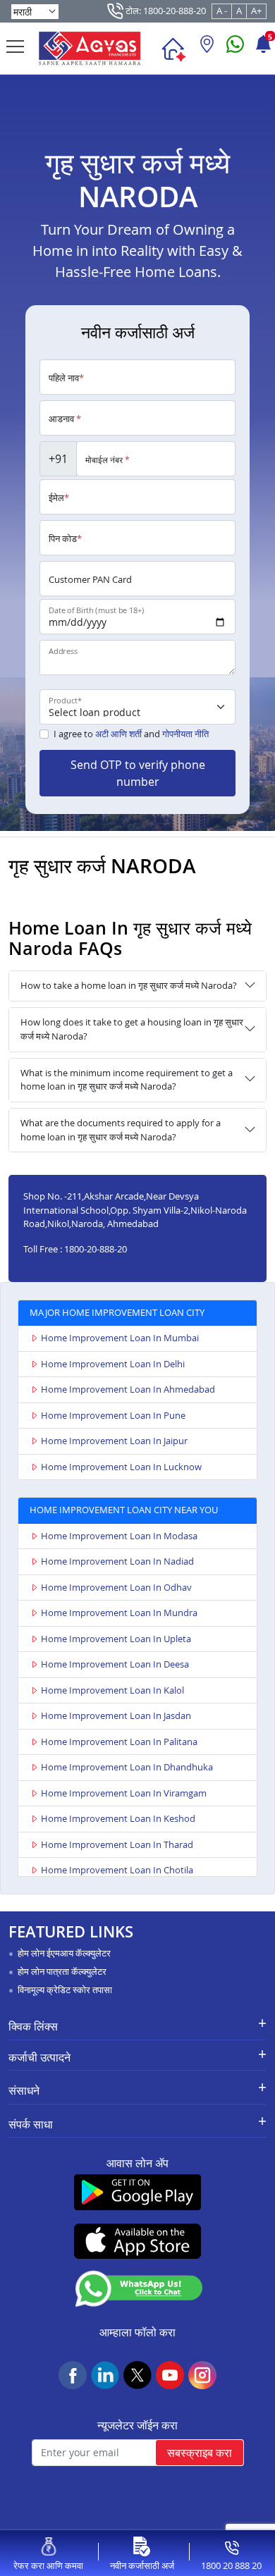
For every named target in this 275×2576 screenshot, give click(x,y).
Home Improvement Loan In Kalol (112, 1690)
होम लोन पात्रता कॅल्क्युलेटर (62, 1971)
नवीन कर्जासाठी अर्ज (142, 2565)
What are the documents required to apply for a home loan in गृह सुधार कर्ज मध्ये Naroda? (121, 1130)
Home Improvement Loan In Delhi (113, 1364)
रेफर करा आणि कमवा (48, 2565)
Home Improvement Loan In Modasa (119, 1536)
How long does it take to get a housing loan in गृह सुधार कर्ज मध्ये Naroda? (132, 1029)
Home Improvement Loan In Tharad (117, 1844)
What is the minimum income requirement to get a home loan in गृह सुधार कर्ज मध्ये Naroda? (127, 1080)
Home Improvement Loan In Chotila (117, 1870)
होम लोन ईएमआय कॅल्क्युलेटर (64, 1953)
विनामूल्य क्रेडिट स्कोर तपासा (65, 1990)
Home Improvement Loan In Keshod (118, 1818)
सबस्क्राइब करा (200, 2453)
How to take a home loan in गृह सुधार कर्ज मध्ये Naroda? (129, 985)
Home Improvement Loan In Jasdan (116, 1715)
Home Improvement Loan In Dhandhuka (127, 1767)
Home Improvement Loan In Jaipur (114, 1441)
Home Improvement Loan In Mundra (119, 1613)
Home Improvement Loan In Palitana (119, 1742)
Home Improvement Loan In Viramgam (124, 1793)
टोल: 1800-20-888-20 (165, 11)
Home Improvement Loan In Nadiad (117, 1561)
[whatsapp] (235, 49)
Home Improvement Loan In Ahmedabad (128, 1389)
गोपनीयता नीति (185, 734)
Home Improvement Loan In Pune (113, 1415)
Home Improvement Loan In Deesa (115, 1664)
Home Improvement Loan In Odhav (116, 1587)
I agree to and (131, 734)
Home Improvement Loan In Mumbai (120, 1338)
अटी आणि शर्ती (118, 734)
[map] (207, 49)
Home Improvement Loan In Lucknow (121, 1467)
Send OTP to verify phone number (138, 773)
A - (222, 11)
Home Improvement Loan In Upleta (116, 1639)
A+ (256, 11)
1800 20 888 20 (231, 2565)
